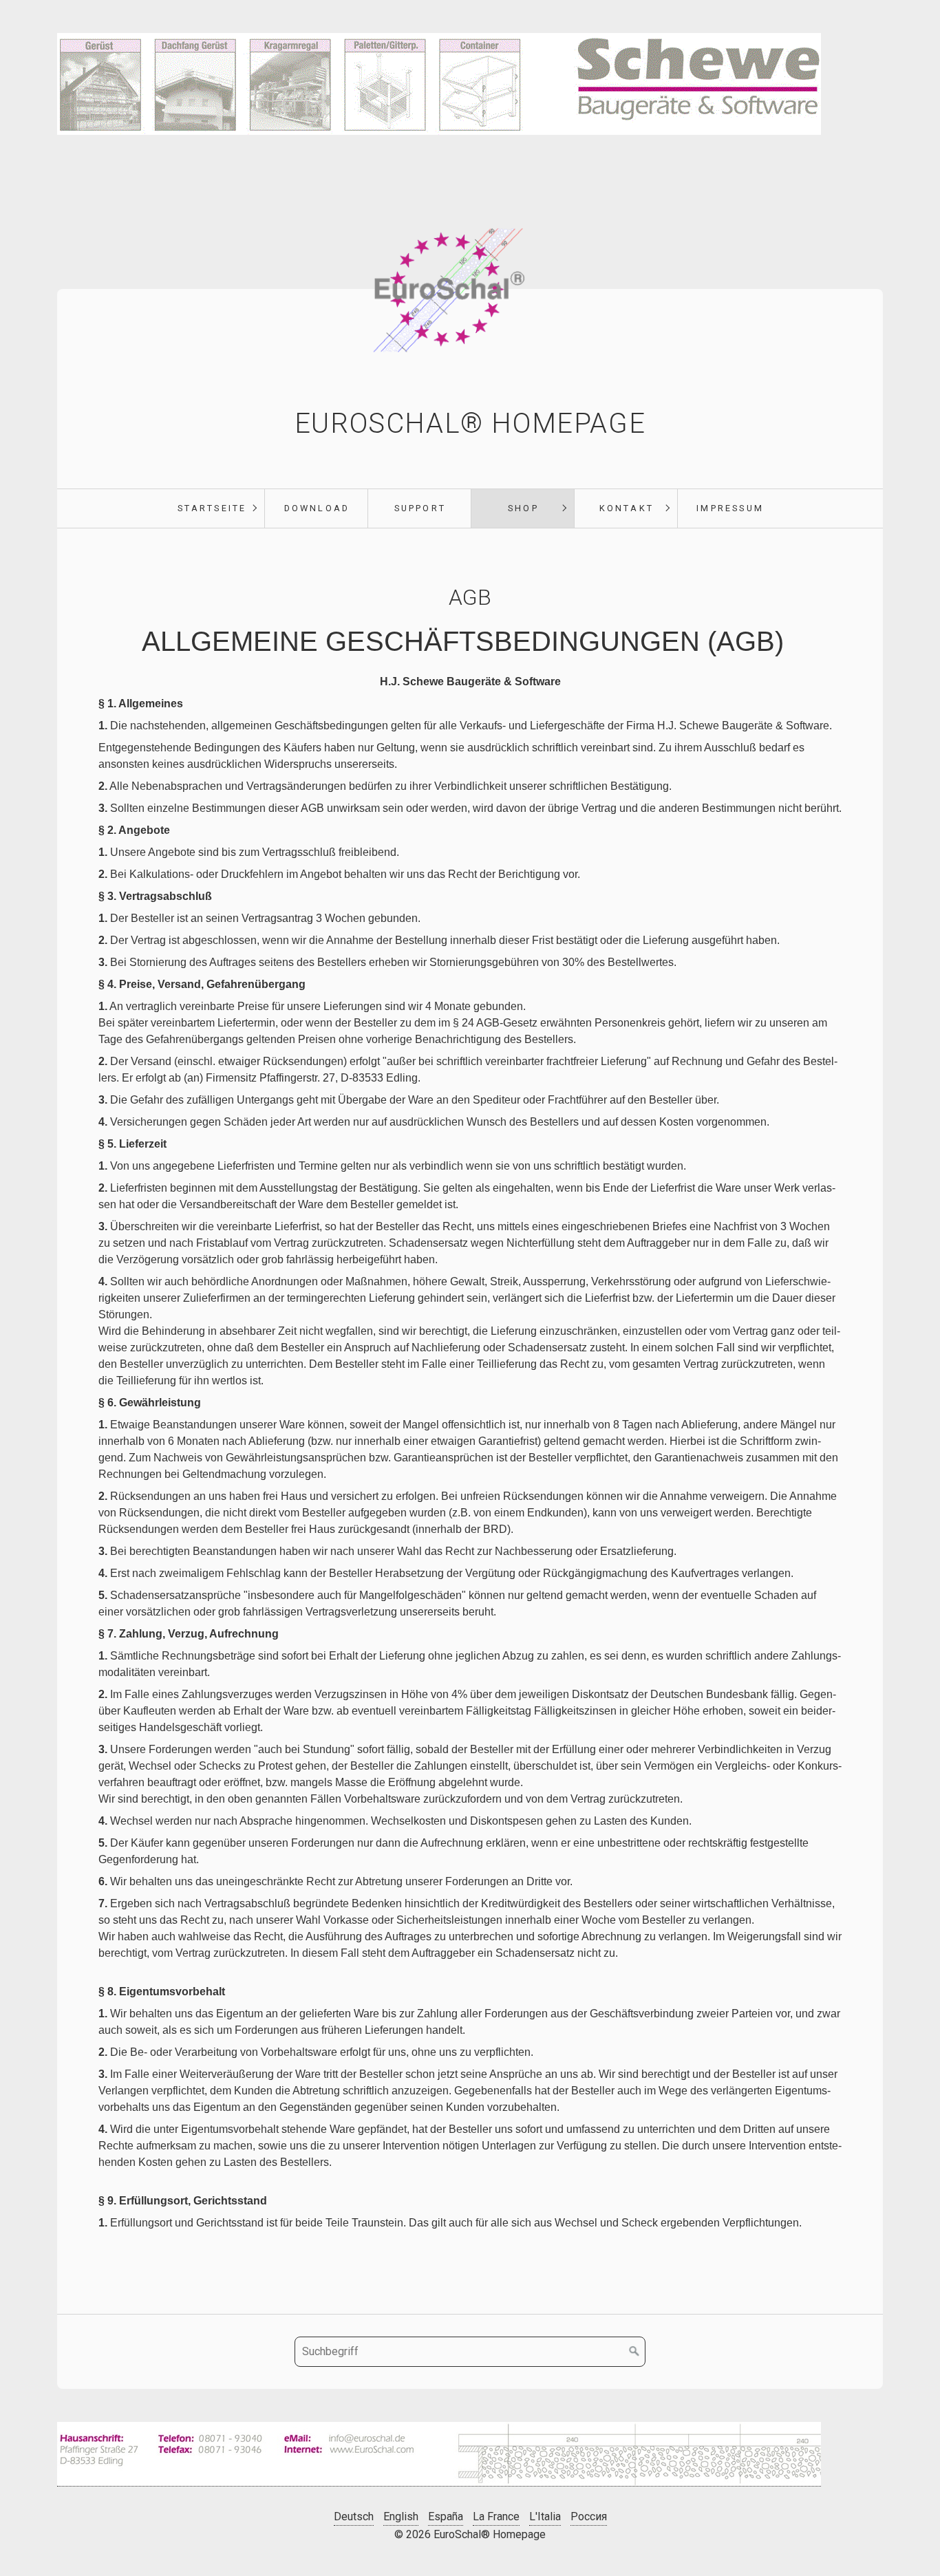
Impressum (730, 508)
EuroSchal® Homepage (470, 423)
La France (496, 2516)
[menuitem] (211, 508)
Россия (589, 2516)
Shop (523, 508)
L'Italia (545, 2516)
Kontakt (627, 508)
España (446, 2516)
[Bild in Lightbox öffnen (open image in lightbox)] (439, 2454)
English (401, 2516)
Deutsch (354, 2516)
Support (420, 508)
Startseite (212, 508)
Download (317, 508)
